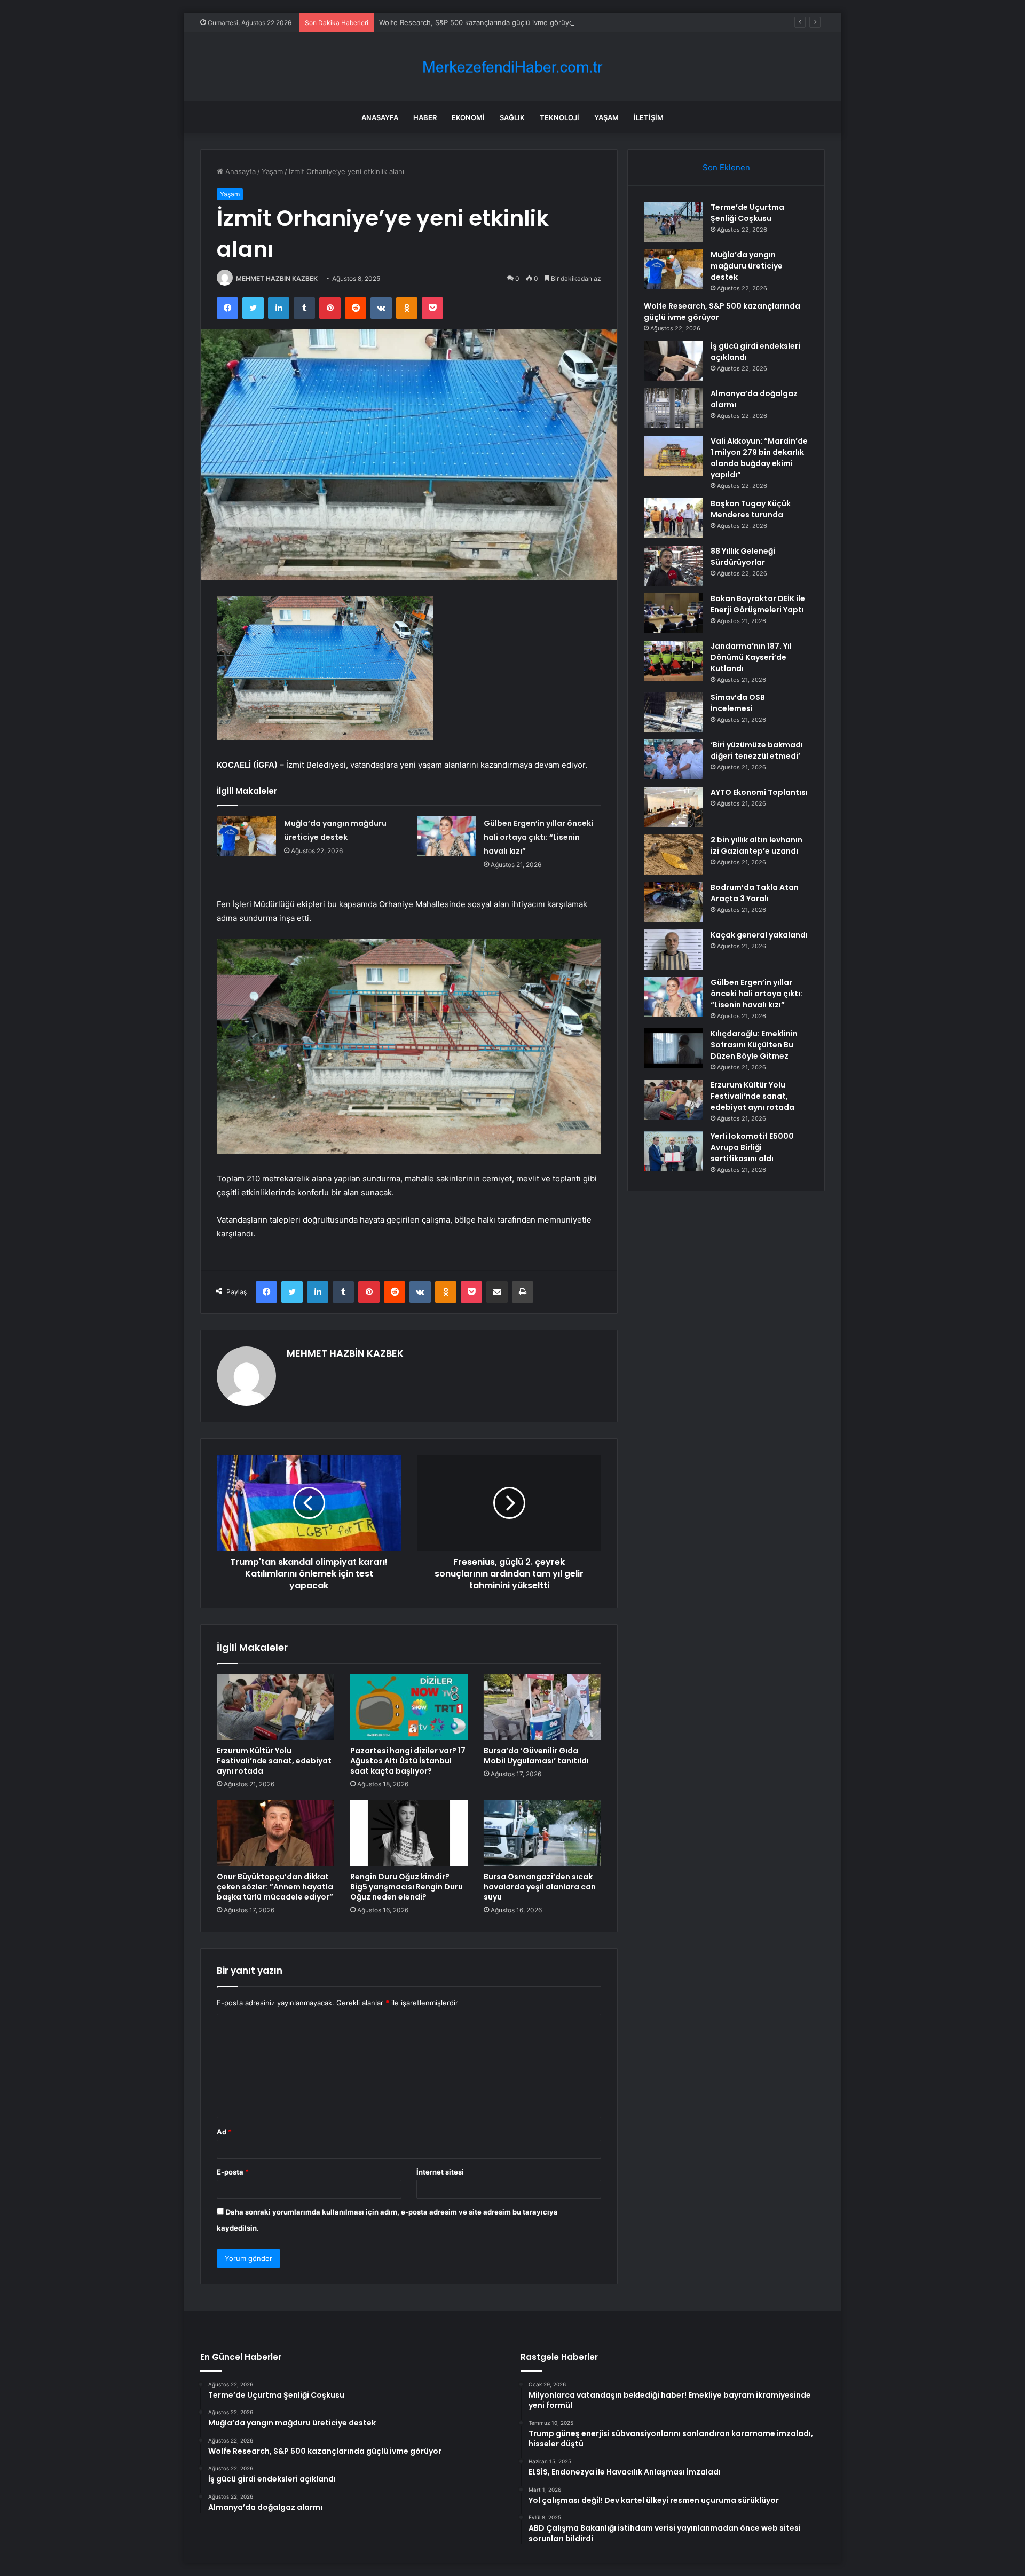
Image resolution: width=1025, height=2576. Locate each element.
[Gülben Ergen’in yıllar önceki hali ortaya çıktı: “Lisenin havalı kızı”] (446, 836)
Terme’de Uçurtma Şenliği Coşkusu (747, 213)
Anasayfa (380, 117)
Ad (224, 2132)
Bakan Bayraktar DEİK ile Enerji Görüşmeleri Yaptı (758, 604)
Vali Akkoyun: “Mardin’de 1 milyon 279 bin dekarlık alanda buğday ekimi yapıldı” (759, 458)
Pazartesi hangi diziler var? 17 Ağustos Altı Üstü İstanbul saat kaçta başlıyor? (408, 1761)
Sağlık (512, 117)
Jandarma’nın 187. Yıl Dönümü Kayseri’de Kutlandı (751, 657)
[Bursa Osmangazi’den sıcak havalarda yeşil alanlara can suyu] (542, 1833)
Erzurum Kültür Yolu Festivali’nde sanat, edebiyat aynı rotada (274, 1761)
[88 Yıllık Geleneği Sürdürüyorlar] (673, 566)
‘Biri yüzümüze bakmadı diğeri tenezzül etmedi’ (757, 750)
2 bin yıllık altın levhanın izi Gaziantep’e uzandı (756, 845)
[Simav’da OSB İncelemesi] (673, 712)
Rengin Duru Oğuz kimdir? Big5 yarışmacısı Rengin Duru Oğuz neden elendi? (407, 1887)
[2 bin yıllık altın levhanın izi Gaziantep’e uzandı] (673, 854)
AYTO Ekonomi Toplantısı (759, 792)
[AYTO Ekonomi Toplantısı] (673, 807)
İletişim (649, 117)
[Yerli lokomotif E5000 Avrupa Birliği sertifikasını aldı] (673, 1151)
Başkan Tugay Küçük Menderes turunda (751, 509)
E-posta (233, 2172)
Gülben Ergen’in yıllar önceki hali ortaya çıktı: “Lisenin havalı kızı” (538, 837)
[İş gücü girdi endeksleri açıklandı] (673, 361)
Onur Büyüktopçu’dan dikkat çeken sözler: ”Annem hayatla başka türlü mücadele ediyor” (275, 1887)
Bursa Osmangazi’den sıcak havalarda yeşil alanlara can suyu (540, 1887)
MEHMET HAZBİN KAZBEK (277, 278)
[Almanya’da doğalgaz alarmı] (673, 408)
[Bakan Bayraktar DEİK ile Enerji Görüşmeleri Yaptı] (673, 613)
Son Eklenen (726, 167)
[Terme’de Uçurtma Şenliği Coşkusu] (673, 222)
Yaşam (606, 117)
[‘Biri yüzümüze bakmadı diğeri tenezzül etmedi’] (673, 759)
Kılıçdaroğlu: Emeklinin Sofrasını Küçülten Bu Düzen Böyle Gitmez (754, 1045)
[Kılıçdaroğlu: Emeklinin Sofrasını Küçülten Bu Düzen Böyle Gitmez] (673, 1048)
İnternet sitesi (440, 2172)
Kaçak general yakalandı (759, 935)
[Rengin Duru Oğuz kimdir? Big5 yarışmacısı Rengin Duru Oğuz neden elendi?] (409, 1833)
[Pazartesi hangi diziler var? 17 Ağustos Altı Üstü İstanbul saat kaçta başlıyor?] (409, 1707)
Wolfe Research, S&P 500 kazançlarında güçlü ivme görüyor (478, 22)
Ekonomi (468, 117)
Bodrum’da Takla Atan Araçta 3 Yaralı (755, 893)
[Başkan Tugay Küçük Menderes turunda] (673, 518)
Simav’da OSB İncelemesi (738, 703)
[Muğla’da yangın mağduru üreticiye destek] (247, 836)
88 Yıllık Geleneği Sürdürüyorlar (743, 557)
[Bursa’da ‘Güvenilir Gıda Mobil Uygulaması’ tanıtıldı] (542, 1707)
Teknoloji (559, 117)
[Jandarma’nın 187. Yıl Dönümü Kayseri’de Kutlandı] (673, 661)
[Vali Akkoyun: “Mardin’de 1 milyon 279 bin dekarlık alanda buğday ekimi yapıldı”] (673, 456)
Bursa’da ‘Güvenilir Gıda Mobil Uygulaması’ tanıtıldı (536, 1756)
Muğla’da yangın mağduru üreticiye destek (747, 266)
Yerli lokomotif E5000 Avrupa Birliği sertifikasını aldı (752, 1147)
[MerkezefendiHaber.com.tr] (512, 67)
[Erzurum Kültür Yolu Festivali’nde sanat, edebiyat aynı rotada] (275, 1707)
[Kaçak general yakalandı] (673, 950)
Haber (425, 117)
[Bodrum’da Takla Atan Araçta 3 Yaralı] (673, 902)
